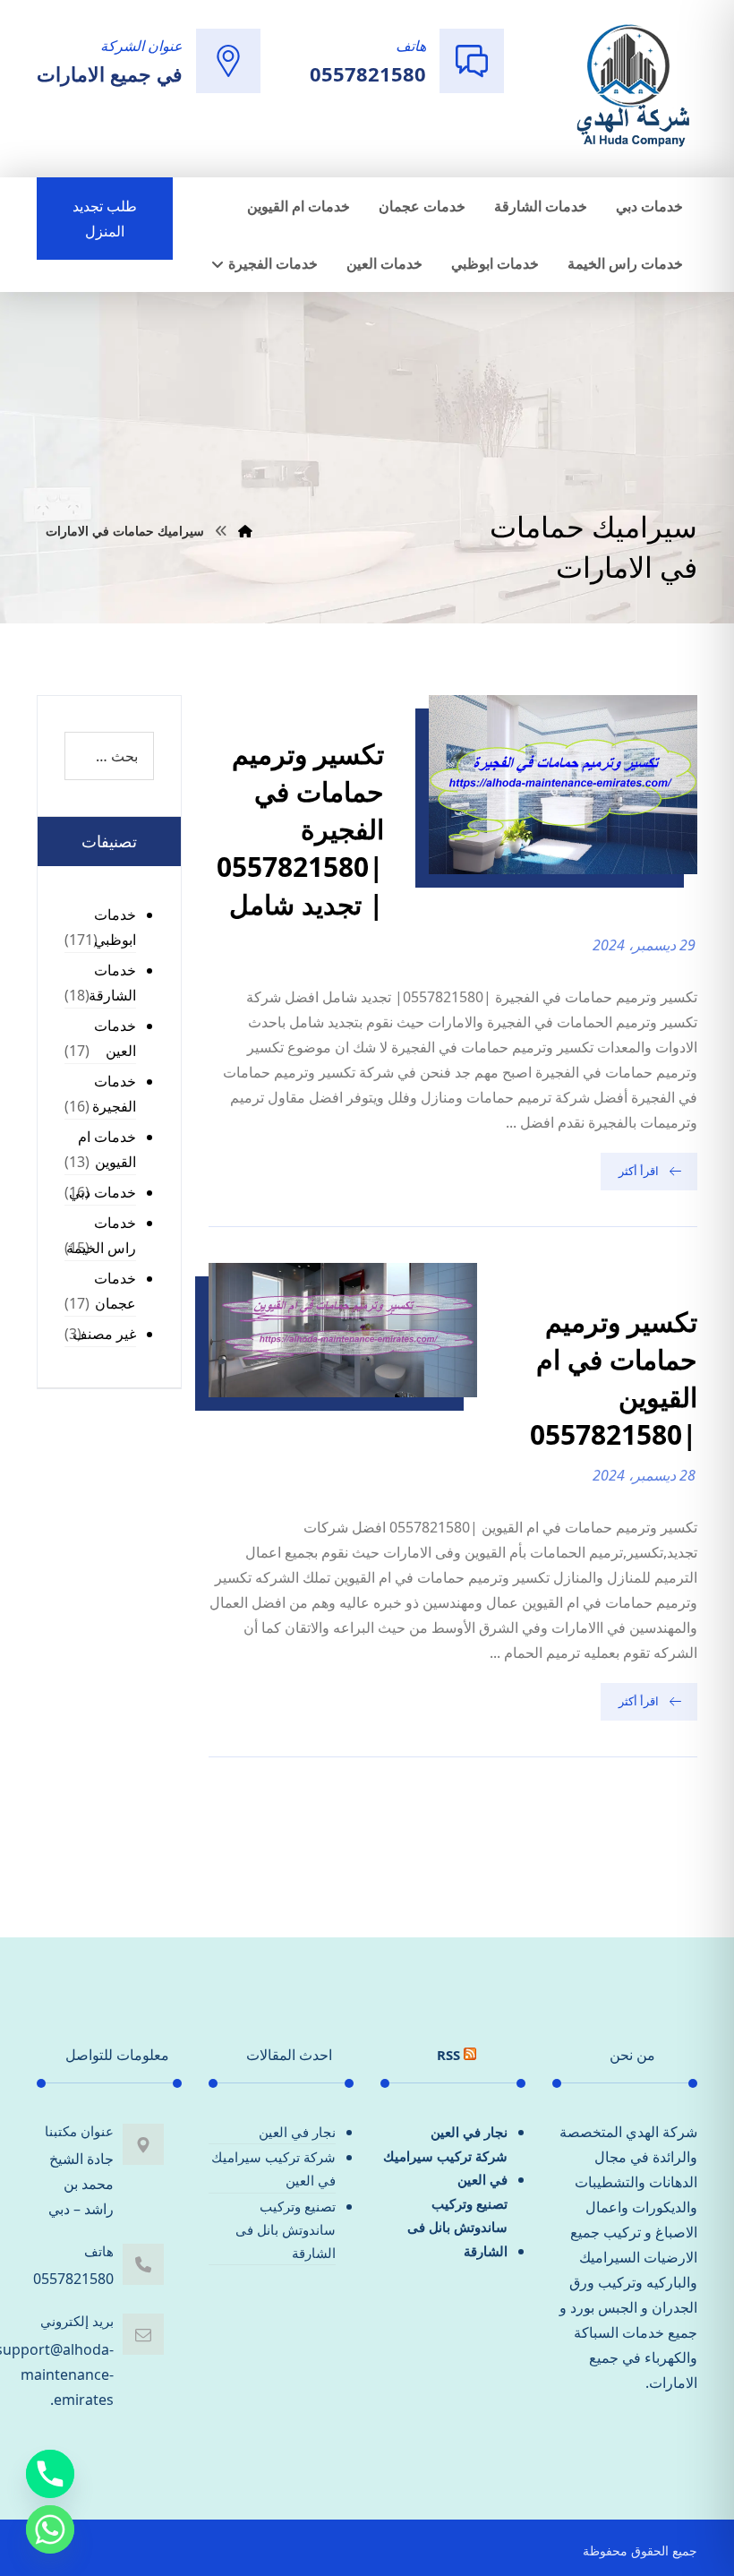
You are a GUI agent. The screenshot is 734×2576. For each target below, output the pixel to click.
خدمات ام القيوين (107, 1149)
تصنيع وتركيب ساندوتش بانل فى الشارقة (457, 2227)
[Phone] (50, 2474)
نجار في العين (469, 2132)
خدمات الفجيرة (114, 1094)
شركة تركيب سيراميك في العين (445, 2168)
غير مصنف (104, 1334)
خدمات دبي (102, 1192)
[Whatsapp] (50, 2529)
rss (448, 2055)
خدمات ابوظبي (115, 927)
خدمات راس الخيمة (101, 1235)
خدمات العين (115, 1038)
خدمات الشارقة (112, 983)
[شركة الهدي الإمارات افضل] (632, 87)
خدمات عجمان (115, 1291)
